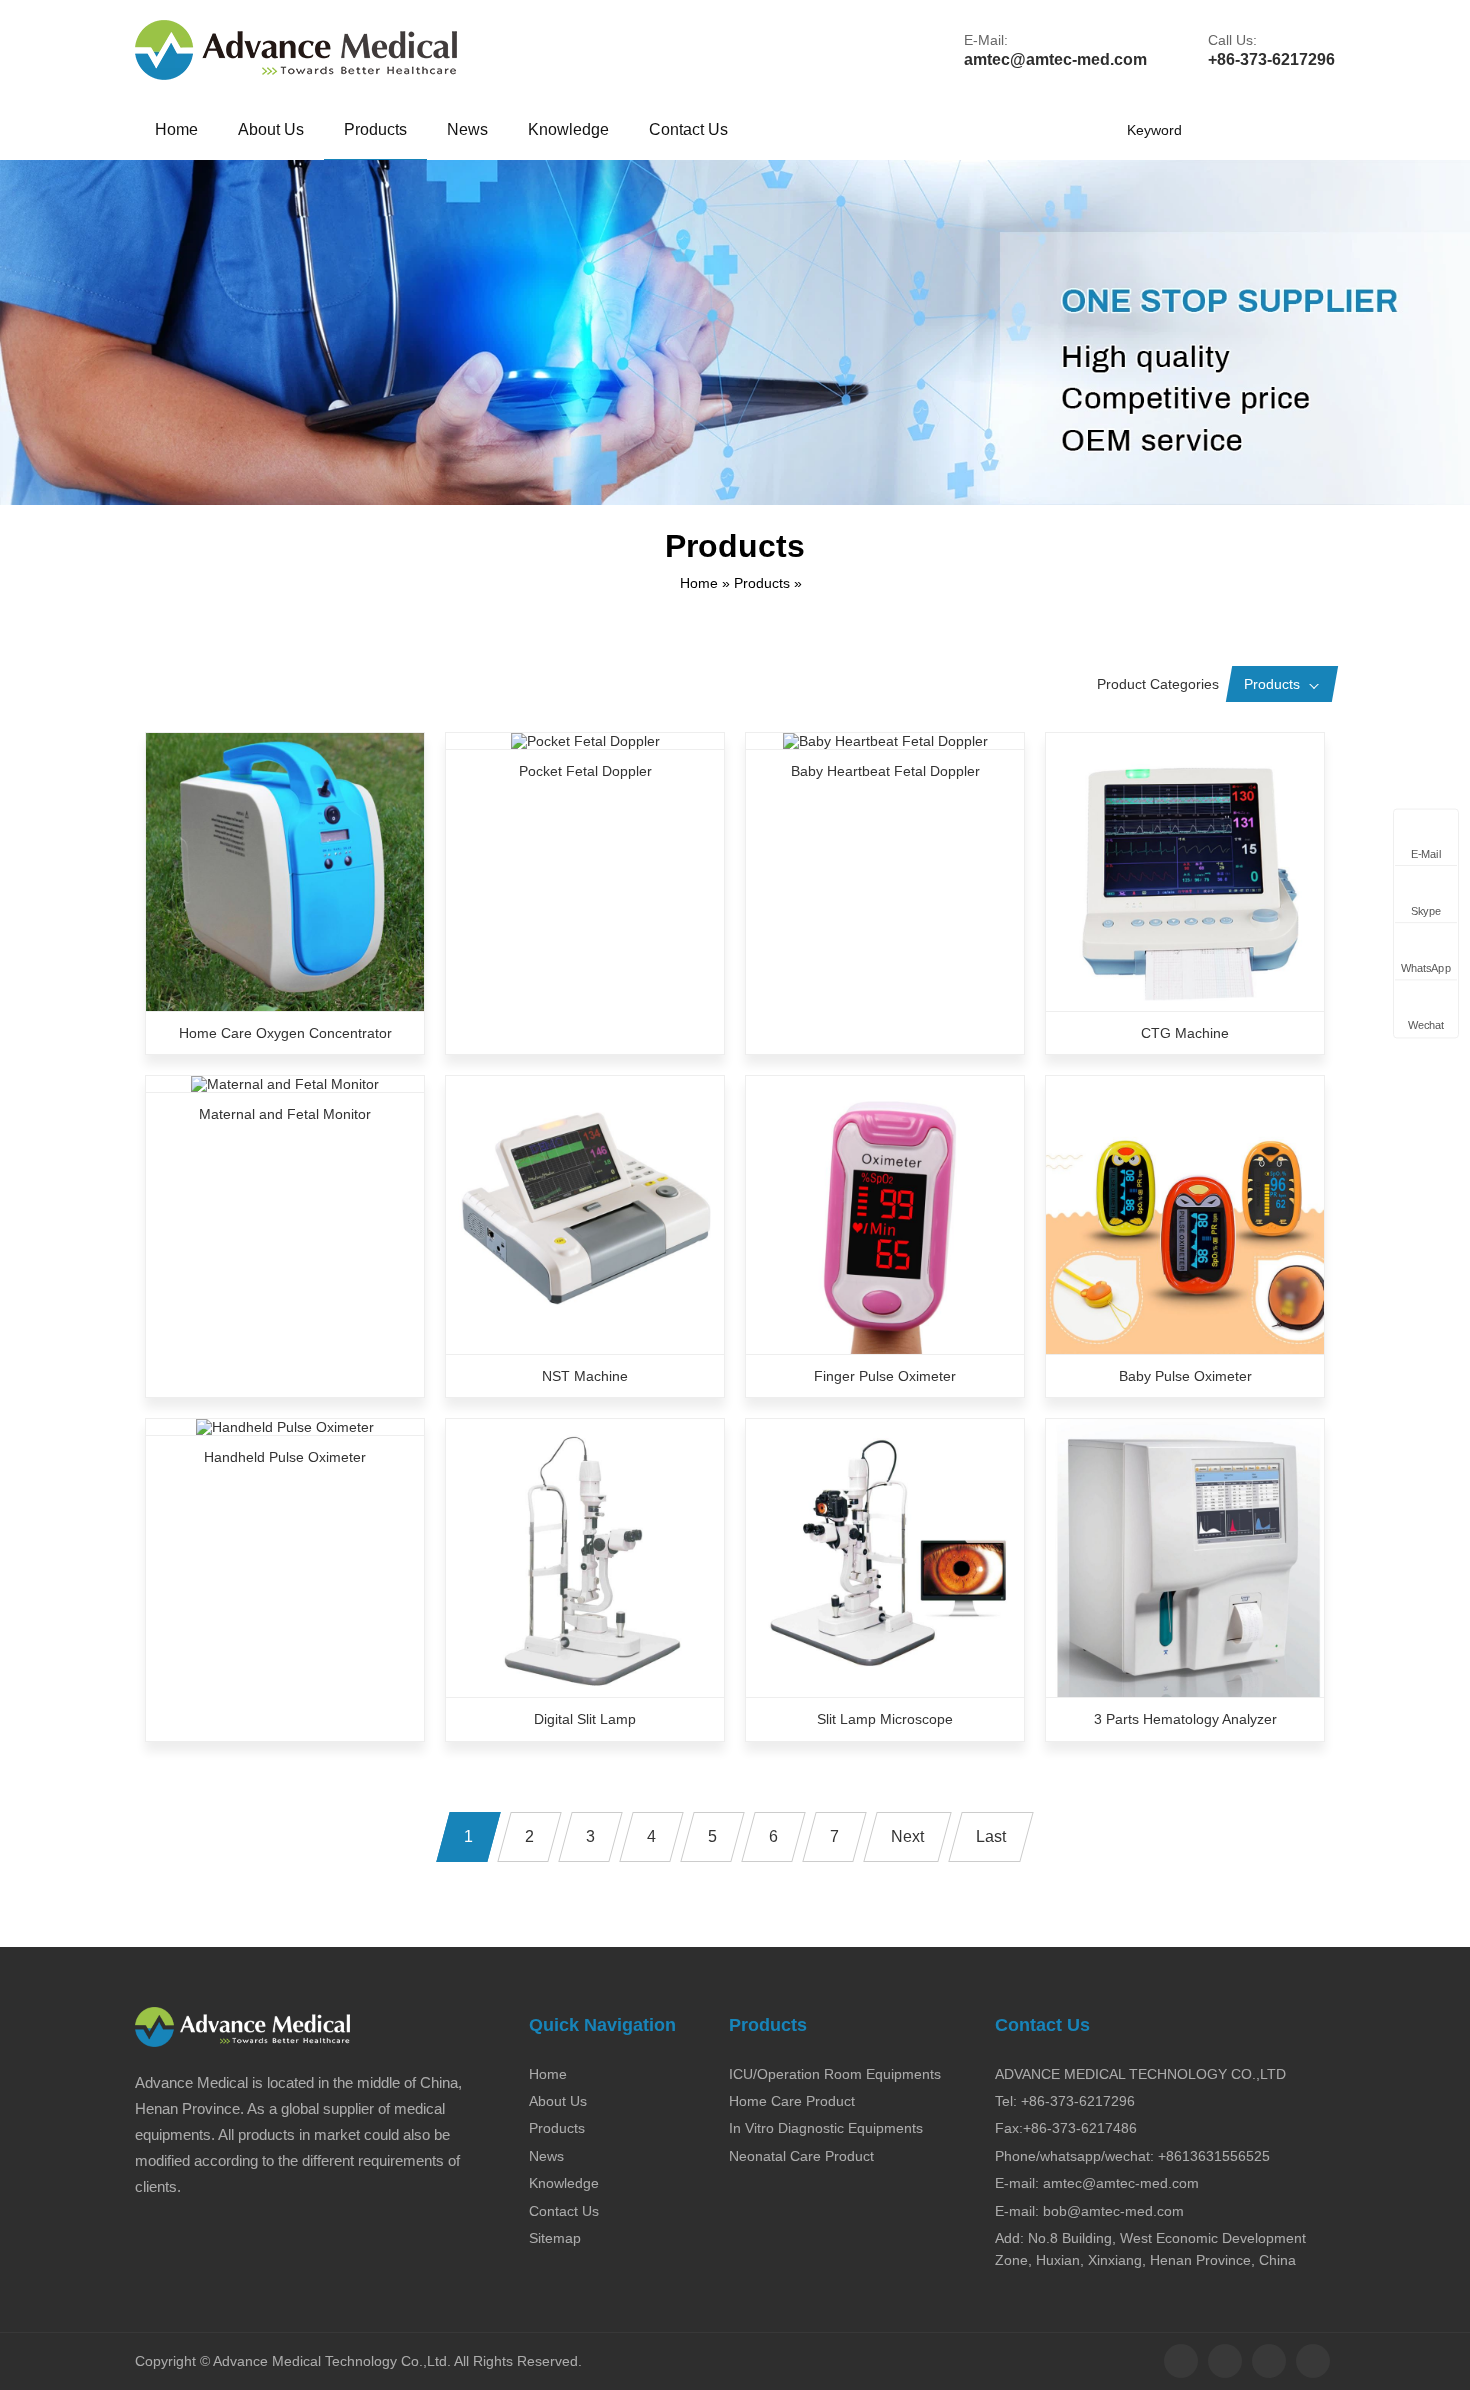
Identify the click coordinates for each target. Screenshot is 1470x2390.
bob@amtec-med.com (1113, 2211)
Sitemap (555, 2238)
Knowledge (568, 129)
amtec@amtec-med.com (1055, 59)
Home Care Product (792, 2101)
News (467, 129)
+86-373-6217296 (1271, 59)
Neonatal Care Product (801, 2156)
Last (991, 1836)
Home (176, 129)
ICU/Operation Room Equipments (835, 2074)
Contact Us (688, 129)
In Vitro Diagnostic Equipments (826, 2128)
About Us (271, 129)
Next (907, 1836)
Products (375, 129)
